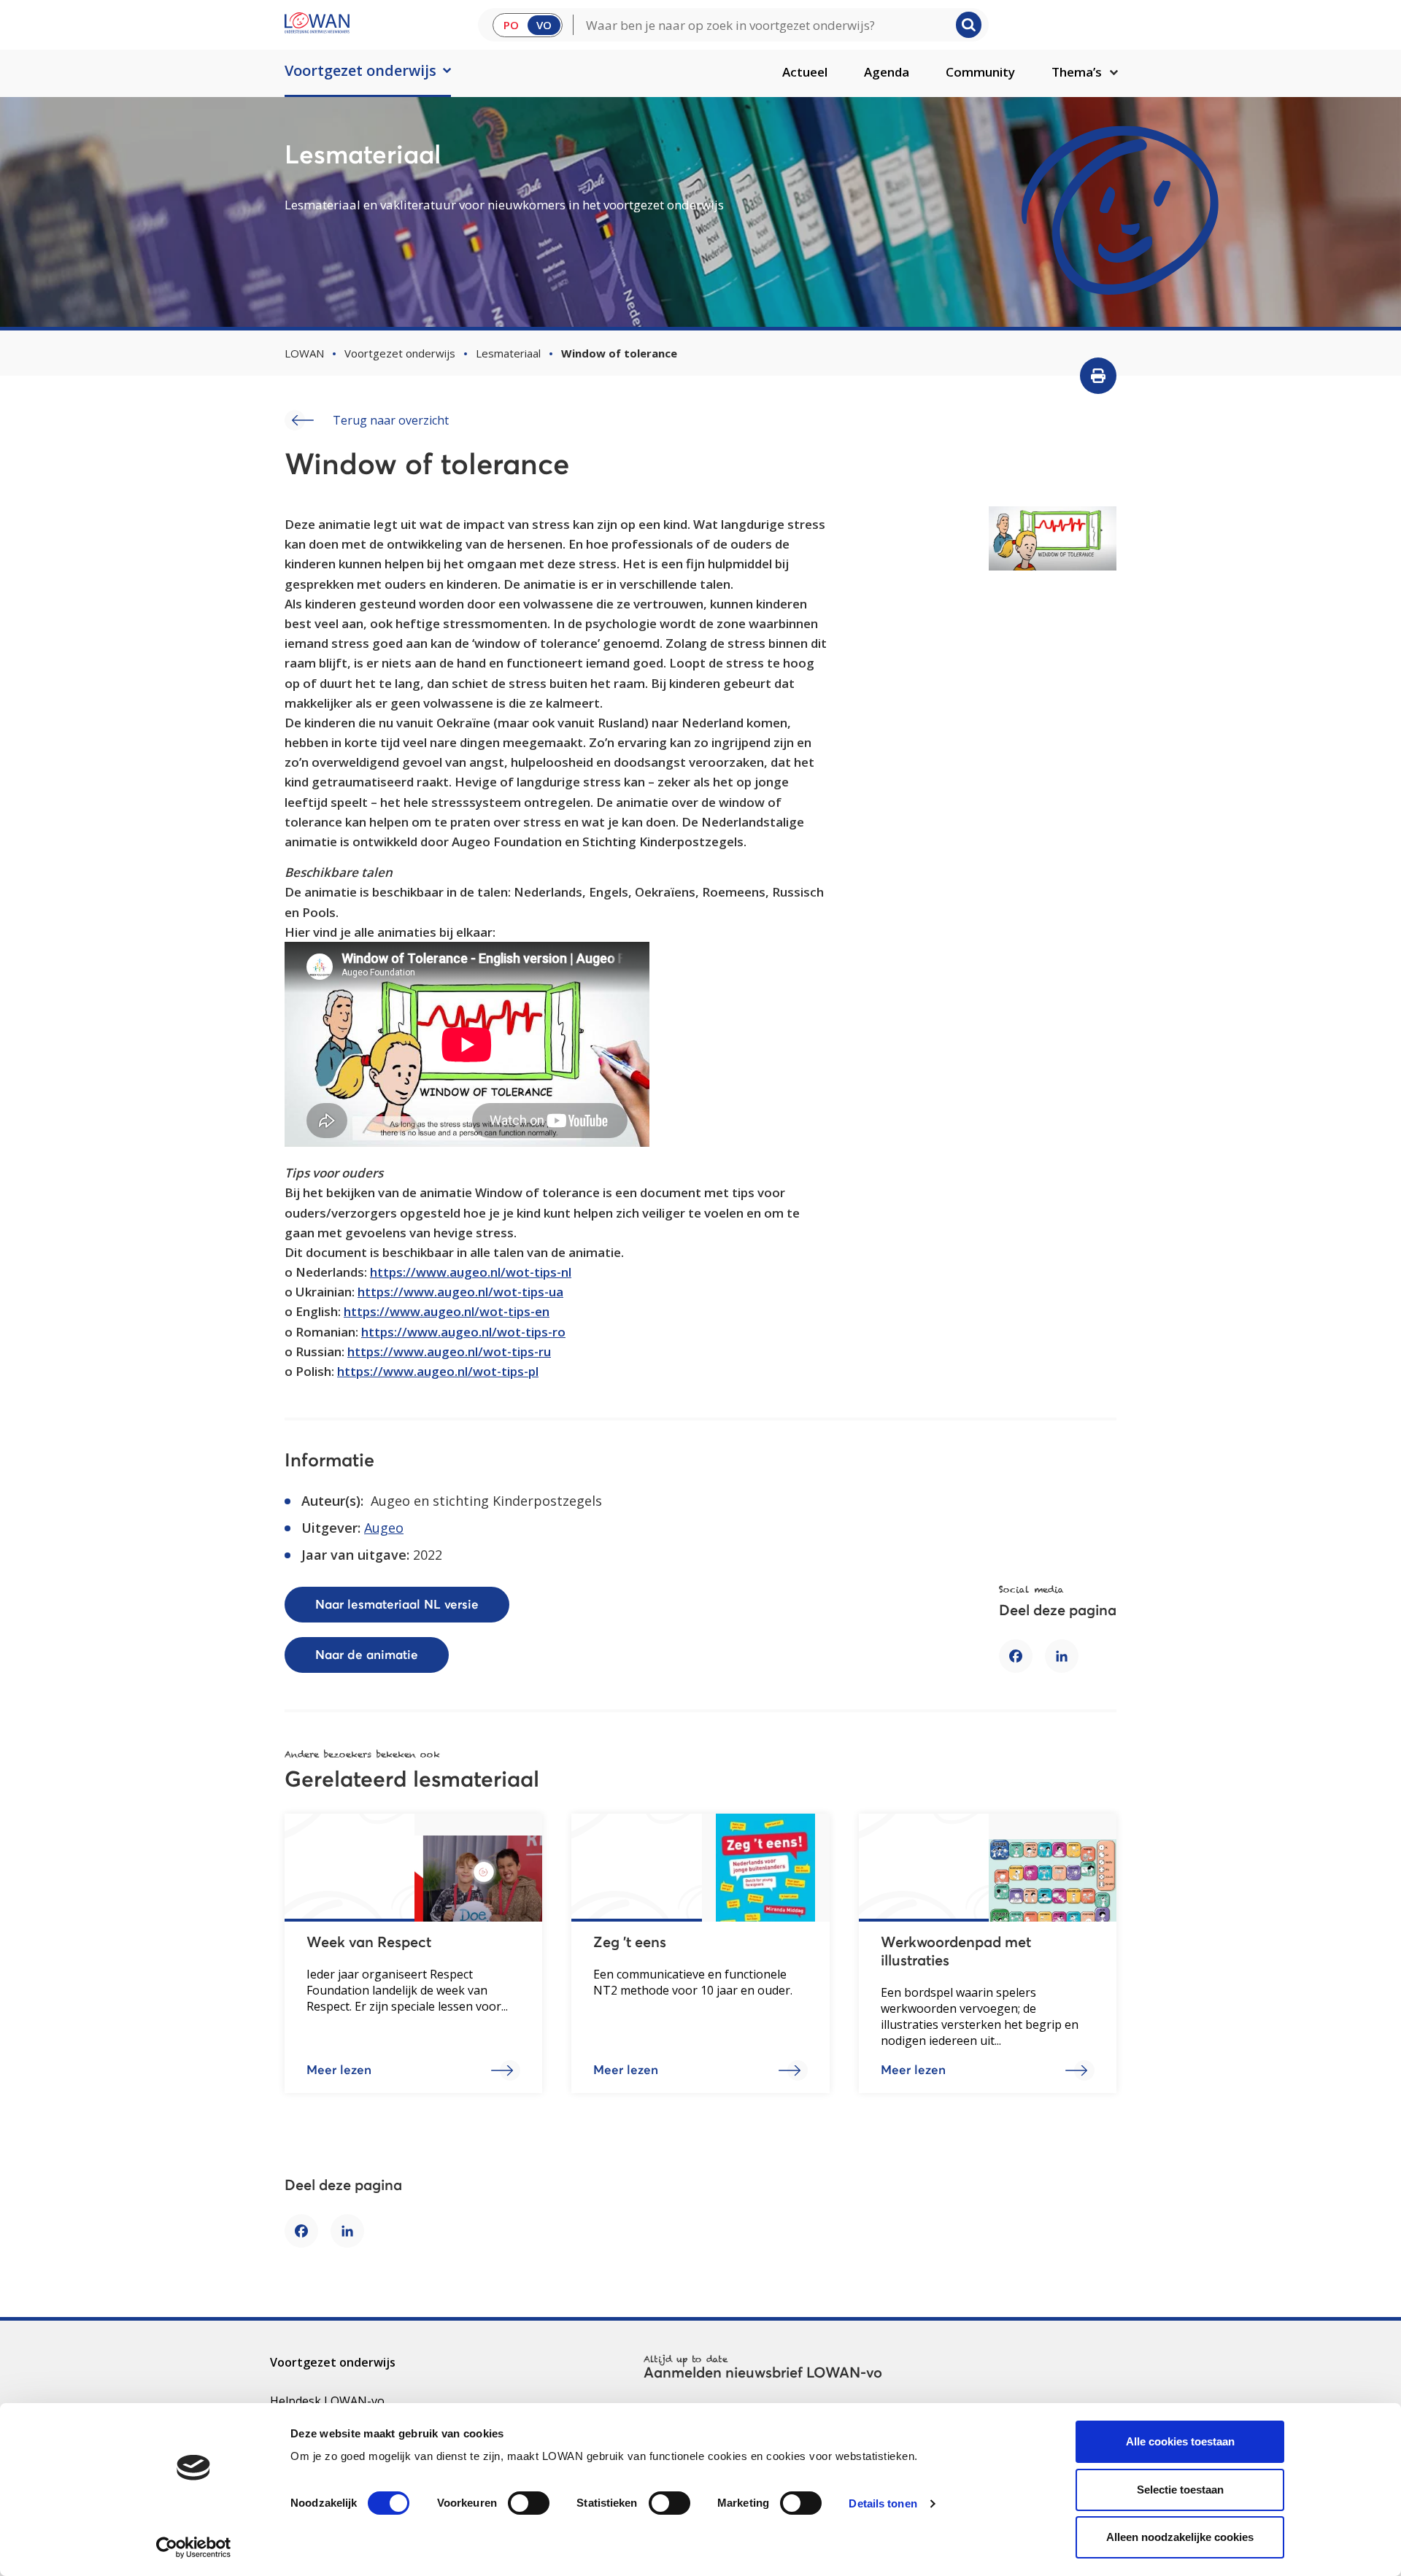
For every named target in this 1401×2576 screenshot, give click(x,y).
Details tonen (883, 2503)
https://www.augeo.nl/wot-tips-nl (471, 1272)
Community (980, 72)
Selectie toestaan (1180, 2490)
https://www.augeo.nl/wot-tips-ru (449, 1351)
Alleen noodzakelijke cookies (1180, 2537)
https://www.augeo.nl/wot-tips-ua (460, 1292)
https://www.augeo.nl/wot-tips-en (447, 1311)
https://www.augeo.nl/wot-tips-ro (463, 1332)
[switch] (529, 2503)
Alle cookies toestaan (1180, 2441)
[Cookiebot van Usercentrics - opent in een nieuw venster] (194, 2548)
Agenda (887, 72)
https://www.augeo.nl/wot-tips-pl (438, 1371)
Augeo (384, 1528)
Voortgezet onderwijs (360, 70)
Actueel (805, 72)
